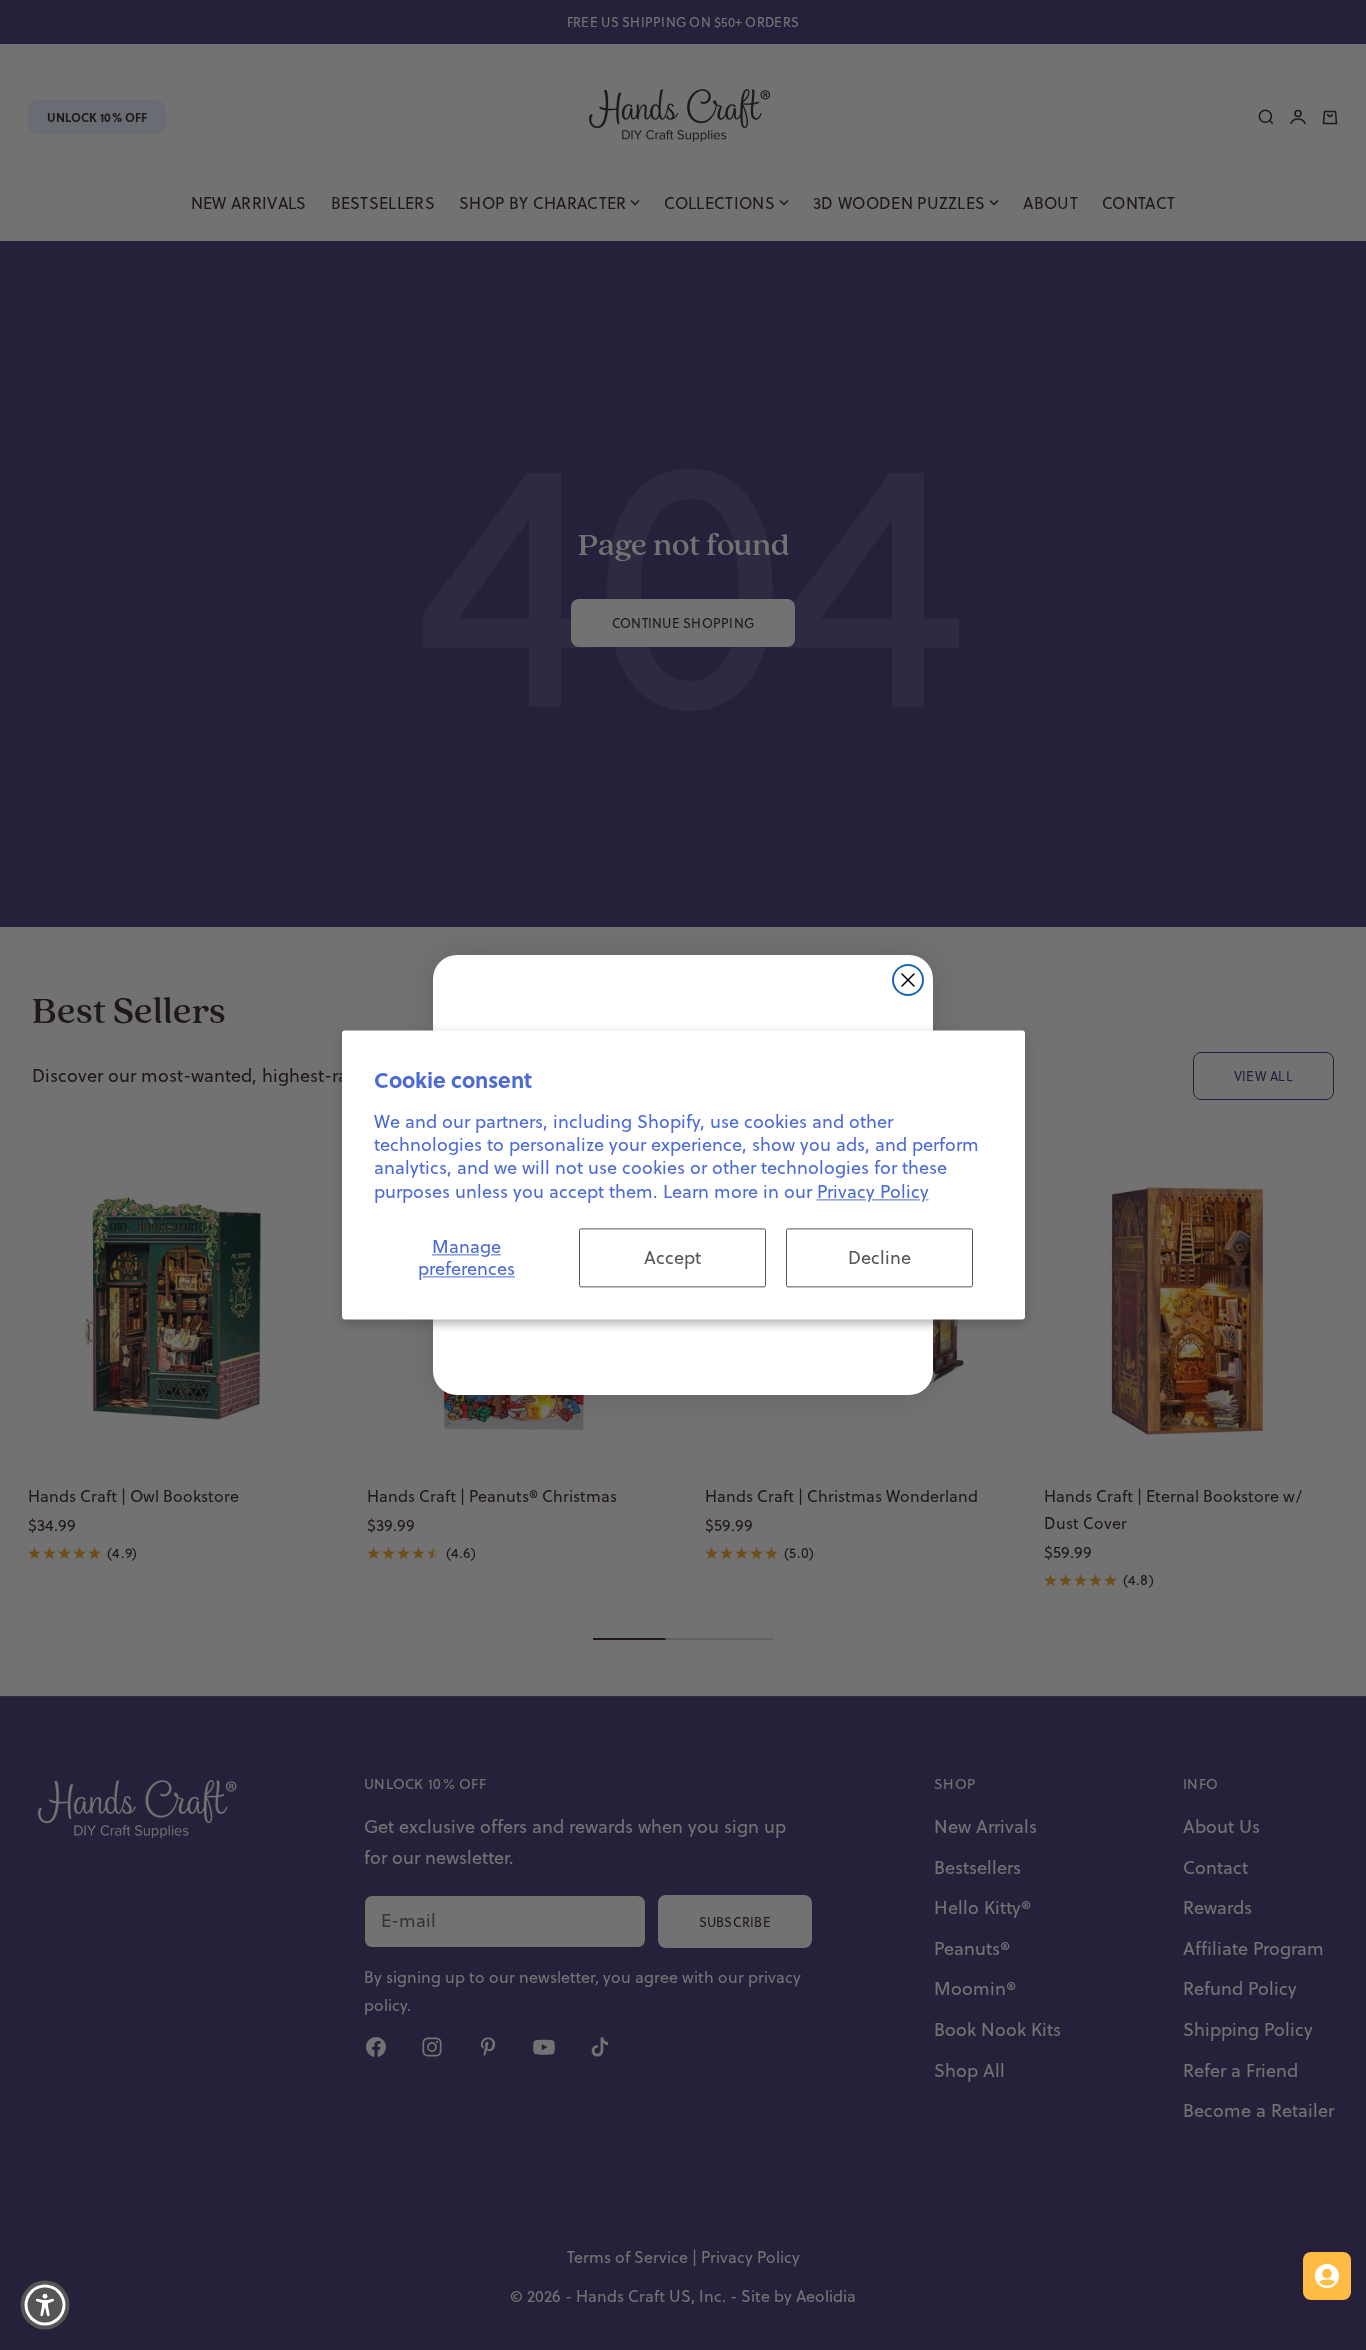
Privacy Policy (873, 1191)
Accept (672, 1257)
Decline (879, 1257)
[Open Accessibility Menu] (45, 2305)
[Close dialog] (908, 980)
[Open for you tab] (1327, 2276)
